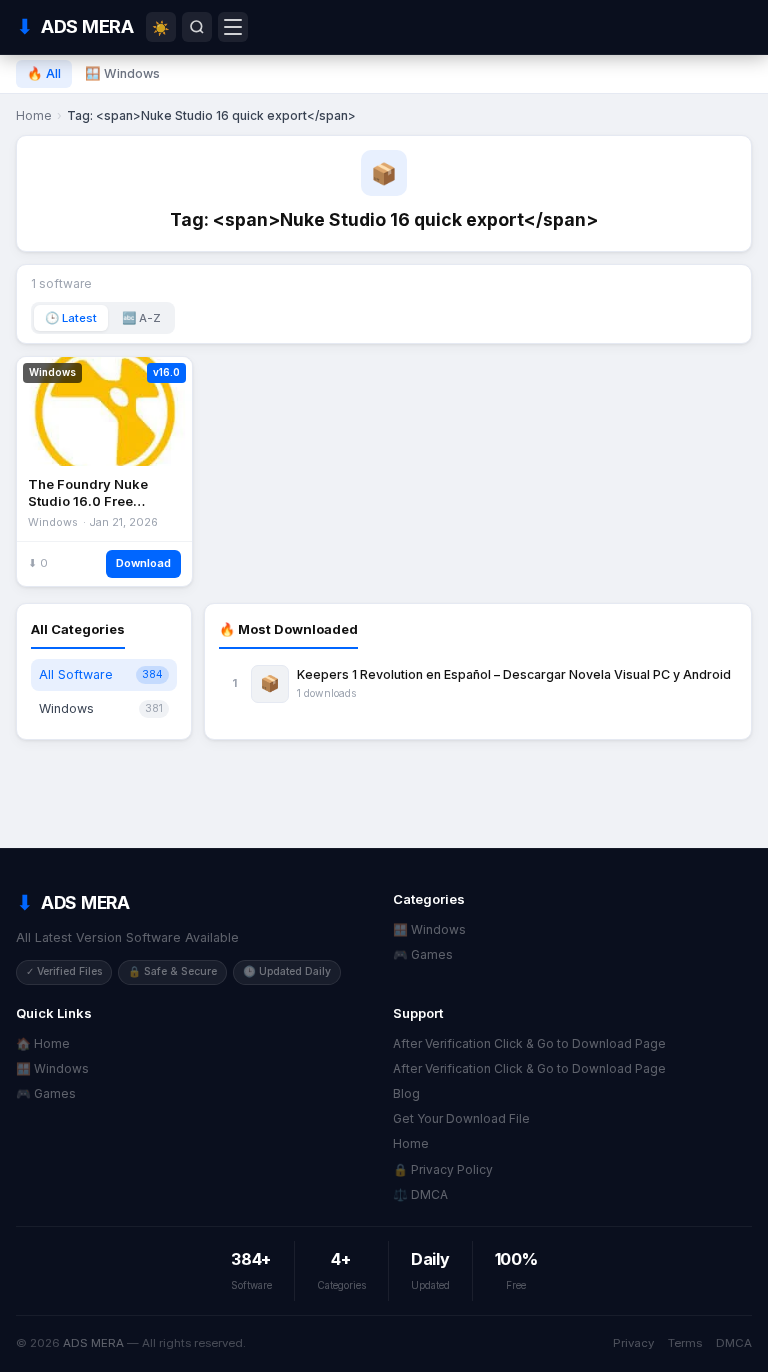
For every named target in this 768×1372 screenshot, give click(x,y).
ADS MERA (93, 1343)
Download (143, 563)
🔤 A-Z (141, 318)
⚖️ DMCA (420, 1194)
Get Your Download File (461, 1118)
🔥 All (44, 73)
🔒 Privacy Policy (443, 1169)
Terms (685, 1343)
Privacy (633, 1343)
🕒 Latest (71, 318)
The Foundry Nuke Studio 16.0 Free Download (88, 501)
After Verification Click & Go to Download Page (529, 1043)
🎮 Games (423, 954)
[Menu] (233, 27)
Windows (101, 708)
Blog (406, 1093)
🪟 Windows (122, 73)
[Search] (197, 27)
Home (34, 115)
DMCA (734, 1343)
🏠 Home (43, 1043)
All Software (101, 674)
